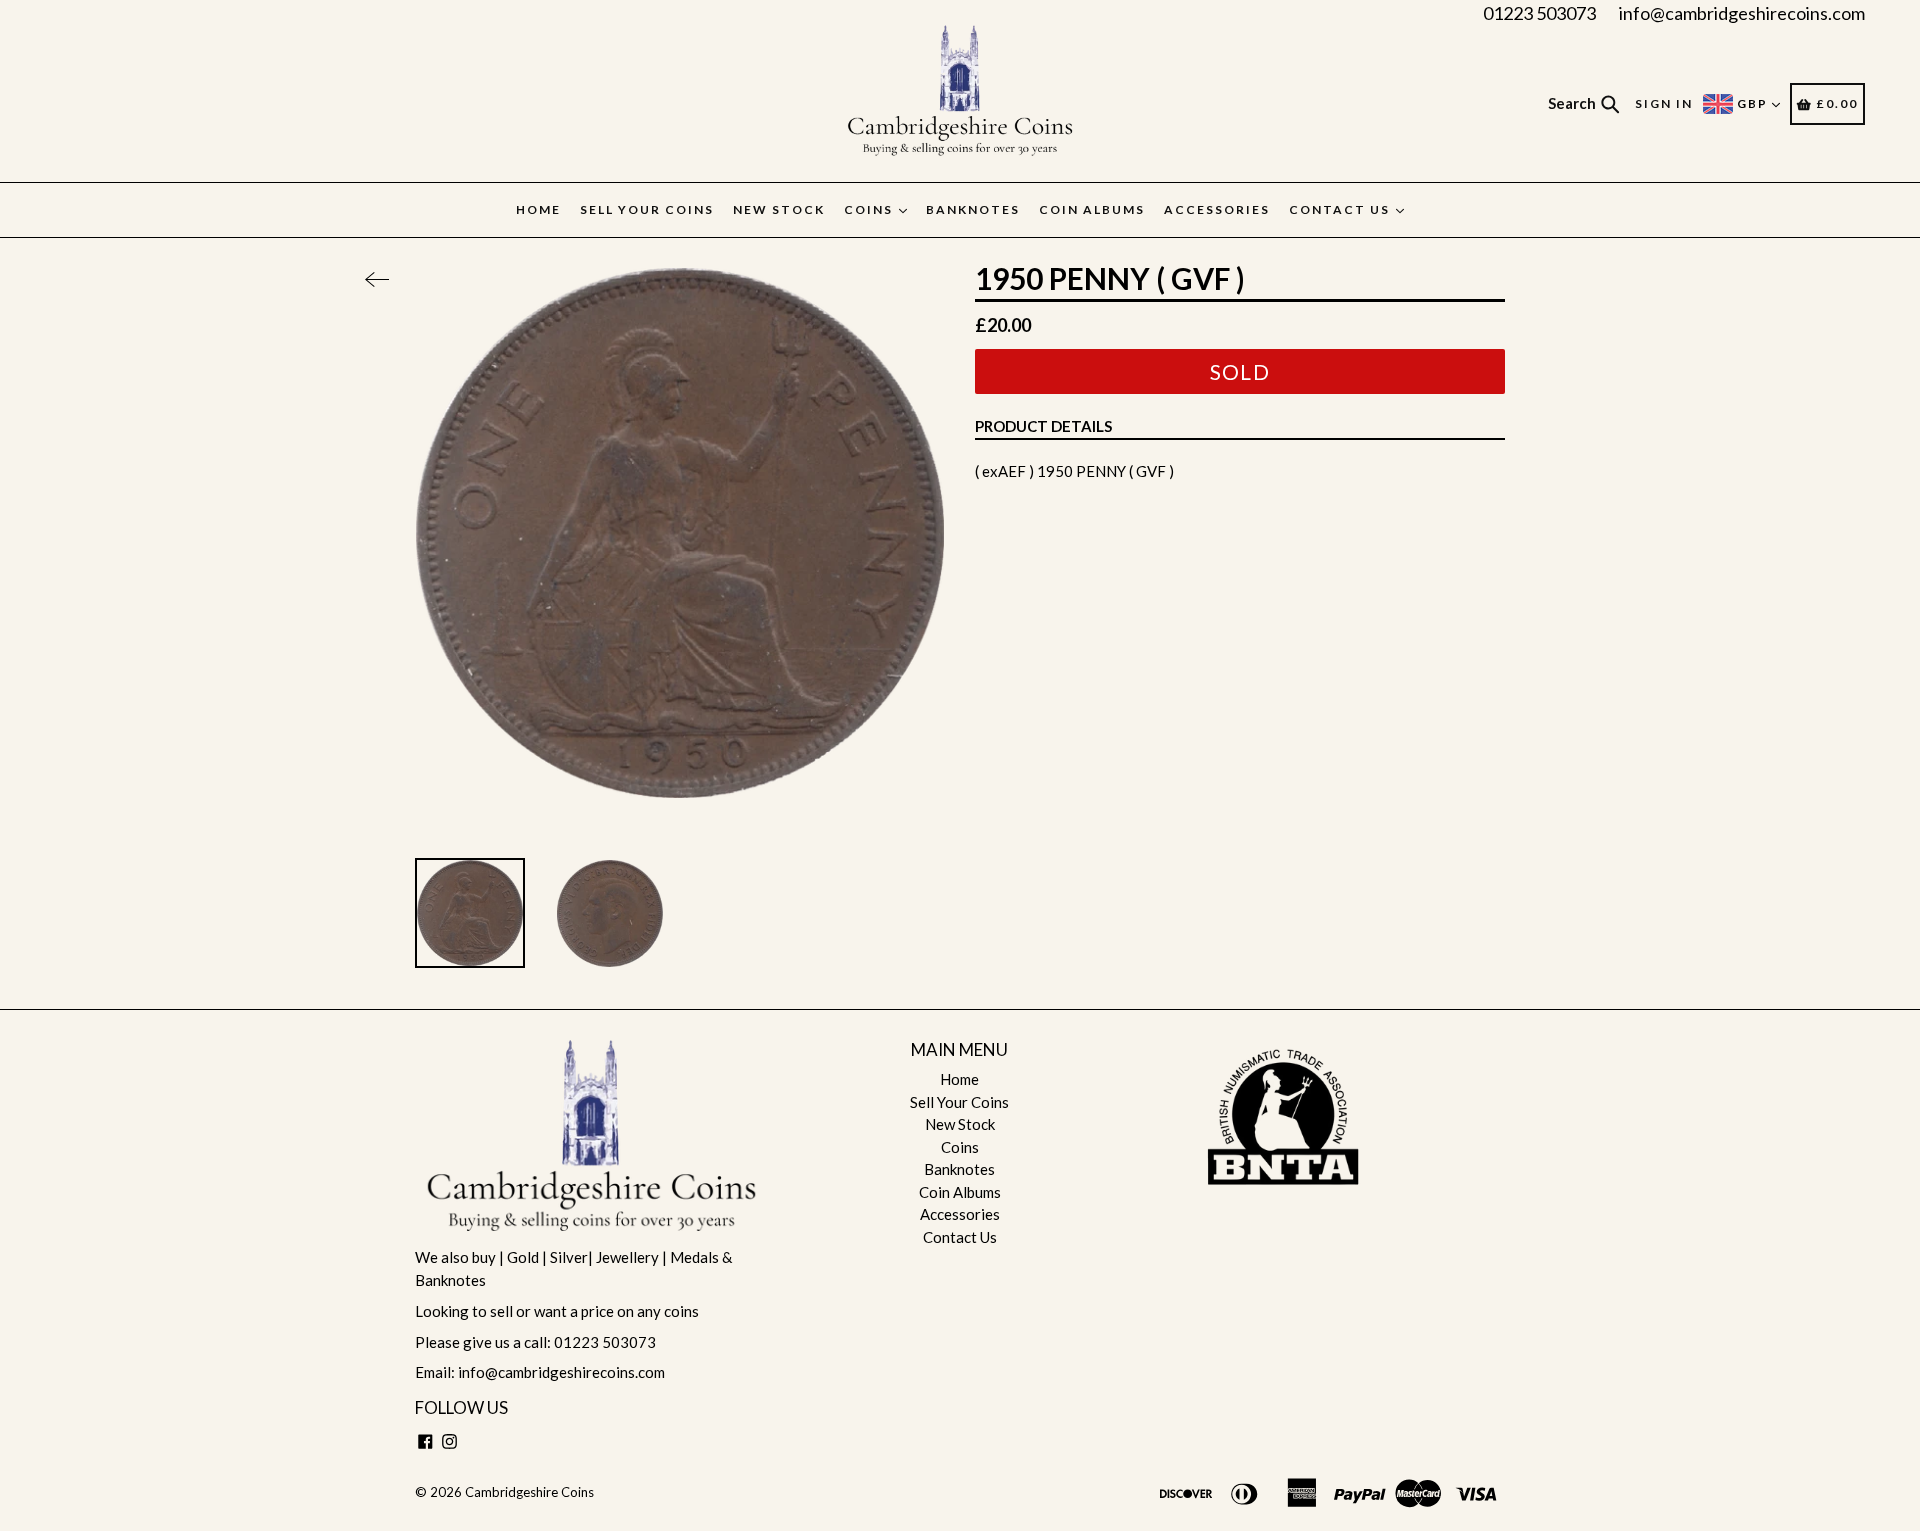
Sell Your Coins (647, 209)
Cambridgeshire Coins (529, 1492)
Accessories (1217, 209)
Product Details (1043, 426)
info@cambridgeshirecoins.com (1742, 13)
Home (538, 209)
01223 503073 (1539, 13)
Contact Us (1341, 209)
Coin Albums (1092, 209)
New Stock (779, 209)
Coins (870, 209)
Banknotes (973, 209)
